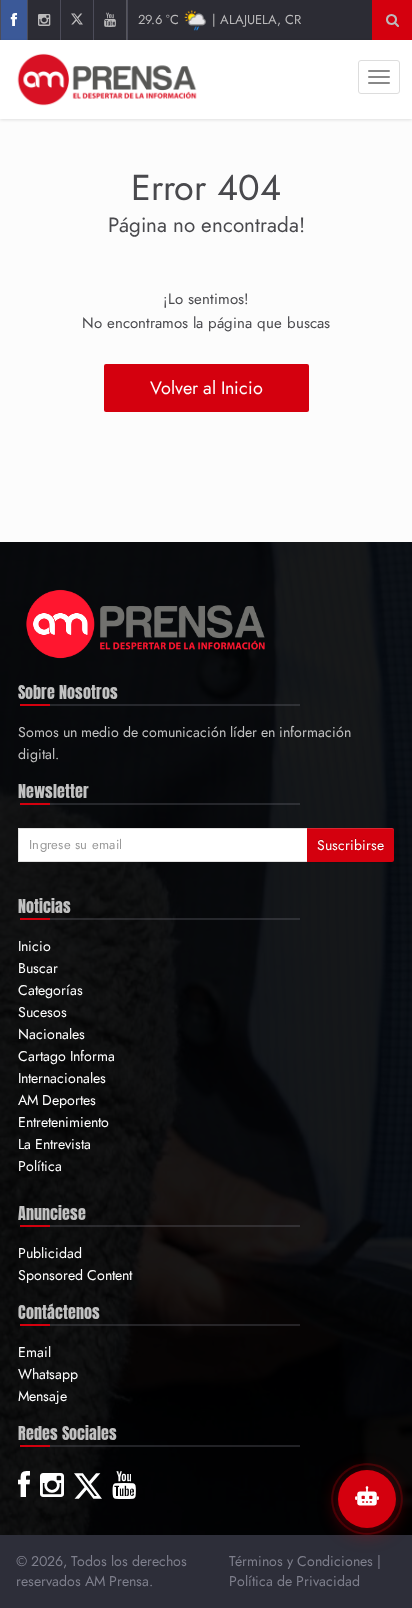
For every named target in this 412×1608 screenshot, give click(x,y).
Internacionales (62, 1078)
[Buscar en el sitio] (392, 20)
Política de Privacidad (294, 1581)
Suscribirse (350, 845)
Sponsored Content (75, 1275)
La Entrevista (54, 1144)
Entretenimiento (63, 1122)
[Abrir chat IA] (367, 1499)
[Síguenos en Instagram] (43, 20)
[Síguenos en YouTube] (109, 20)
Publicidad (50, 1253)
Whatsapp (48, 1374)
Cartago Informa (66, 1056)
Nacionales (51, 1034)
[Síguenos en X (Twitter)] (76, 20)
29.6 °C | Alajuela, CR (219, 19)
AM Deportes (57, 1100)
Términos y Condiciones (301, 1561)
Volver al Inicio (206, 388)
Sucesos (42, 1012)
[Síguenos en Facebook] (13, 20)
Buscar (38, 968)
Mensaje (42, 1396)
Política (40, 1166)
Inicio (34, 946)
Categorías (50, 990)
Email (34, 1352)
